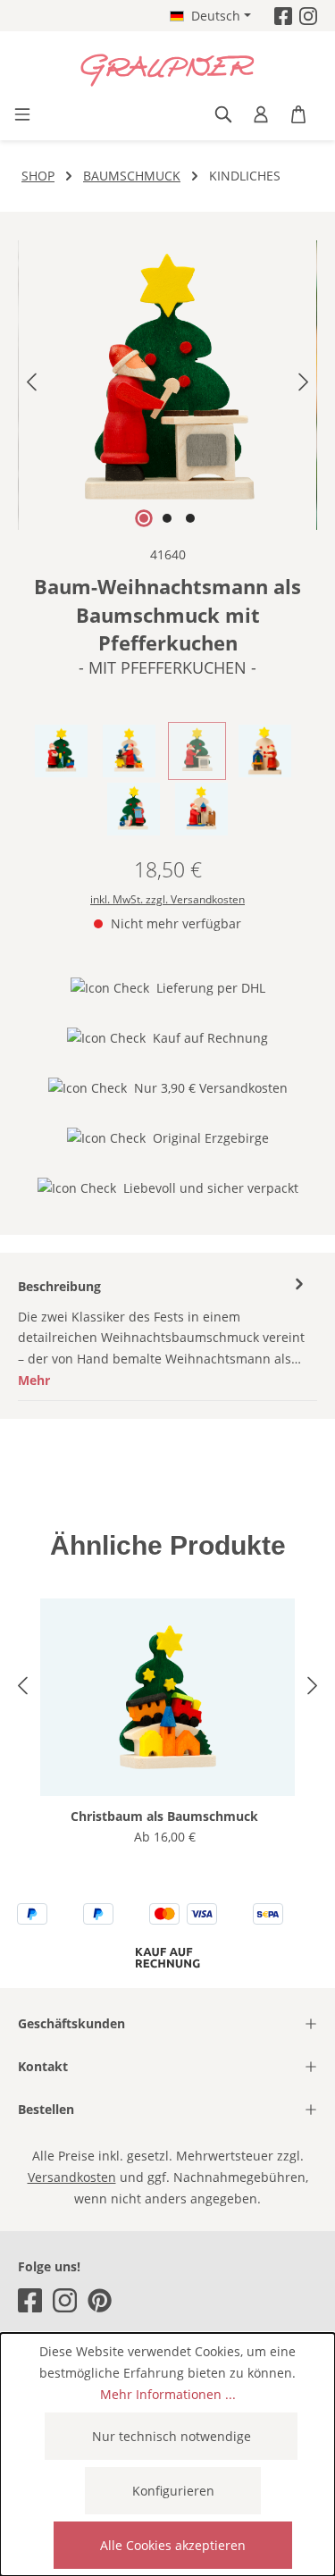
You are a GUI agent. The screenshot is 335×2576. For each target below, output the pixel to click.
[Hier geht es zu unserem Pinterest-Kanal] (100, 2300)
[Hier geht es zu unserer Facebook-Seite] (283, 16)
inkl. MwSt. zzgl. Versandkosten (167, 899)
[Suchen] (223, 114)
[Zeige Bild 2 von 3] (167, 518)
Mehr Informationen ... (168, 2394)
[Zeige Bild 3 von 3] (190, 518)
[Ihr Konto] (261, 114)
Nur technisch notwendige (172, 2436)
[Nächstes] (304, 386)
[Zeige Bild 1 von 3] (144, 518)
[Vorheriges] (31, 386)
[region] (167, 385)
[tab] (163, 1334)
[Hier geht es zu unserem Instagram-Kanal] (308, 16)
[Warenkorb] (298, 114)
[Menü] (22, 114)
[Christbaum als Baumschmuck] (167, 1697)
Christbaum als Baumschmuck (164, 1816)
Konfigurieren (173, 2491)
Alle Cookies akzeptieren (173, 2545)
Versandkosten (72, 2177)
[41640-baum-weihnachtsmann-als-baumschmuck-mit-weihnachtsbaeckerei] (167, 385)
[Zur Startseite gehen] (167, 71)
